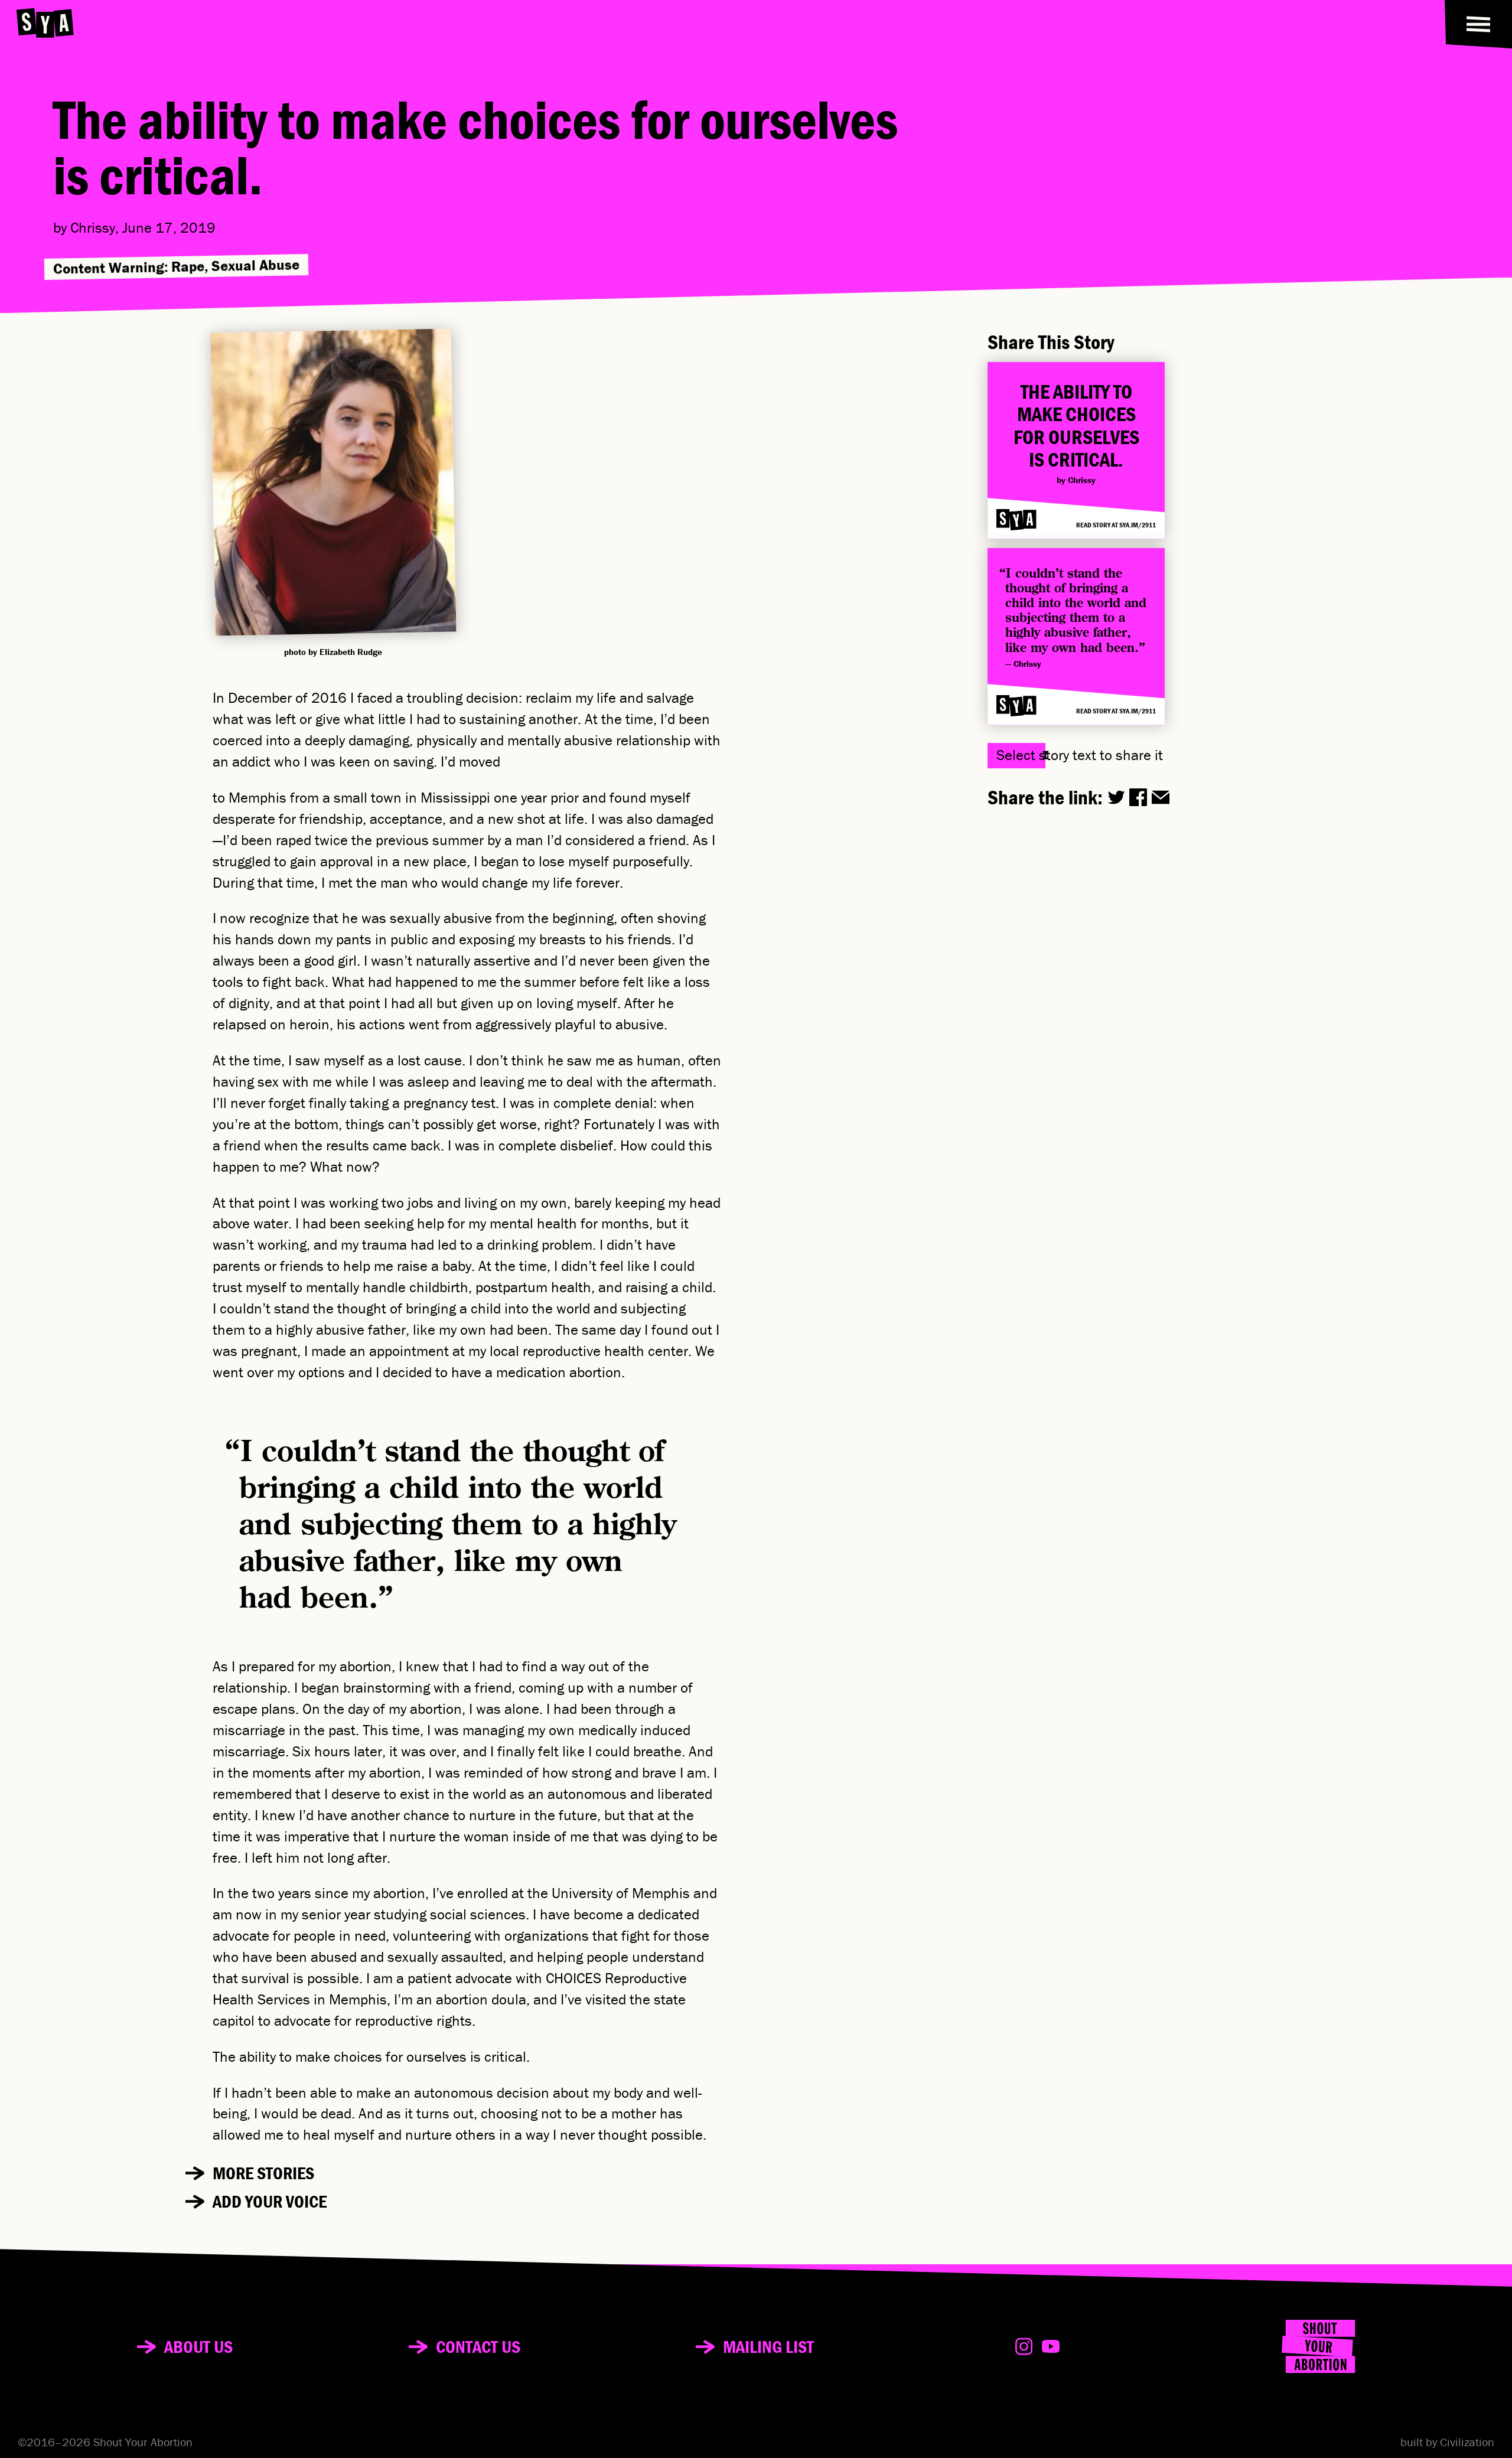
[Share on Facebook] (1138, 797)
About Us (198, 2347)
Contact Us (478, 2347)
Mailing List (768, 2347)
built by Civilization (1447, 2442)
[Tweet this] (1116, 797)
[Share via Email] (1161, 797)
